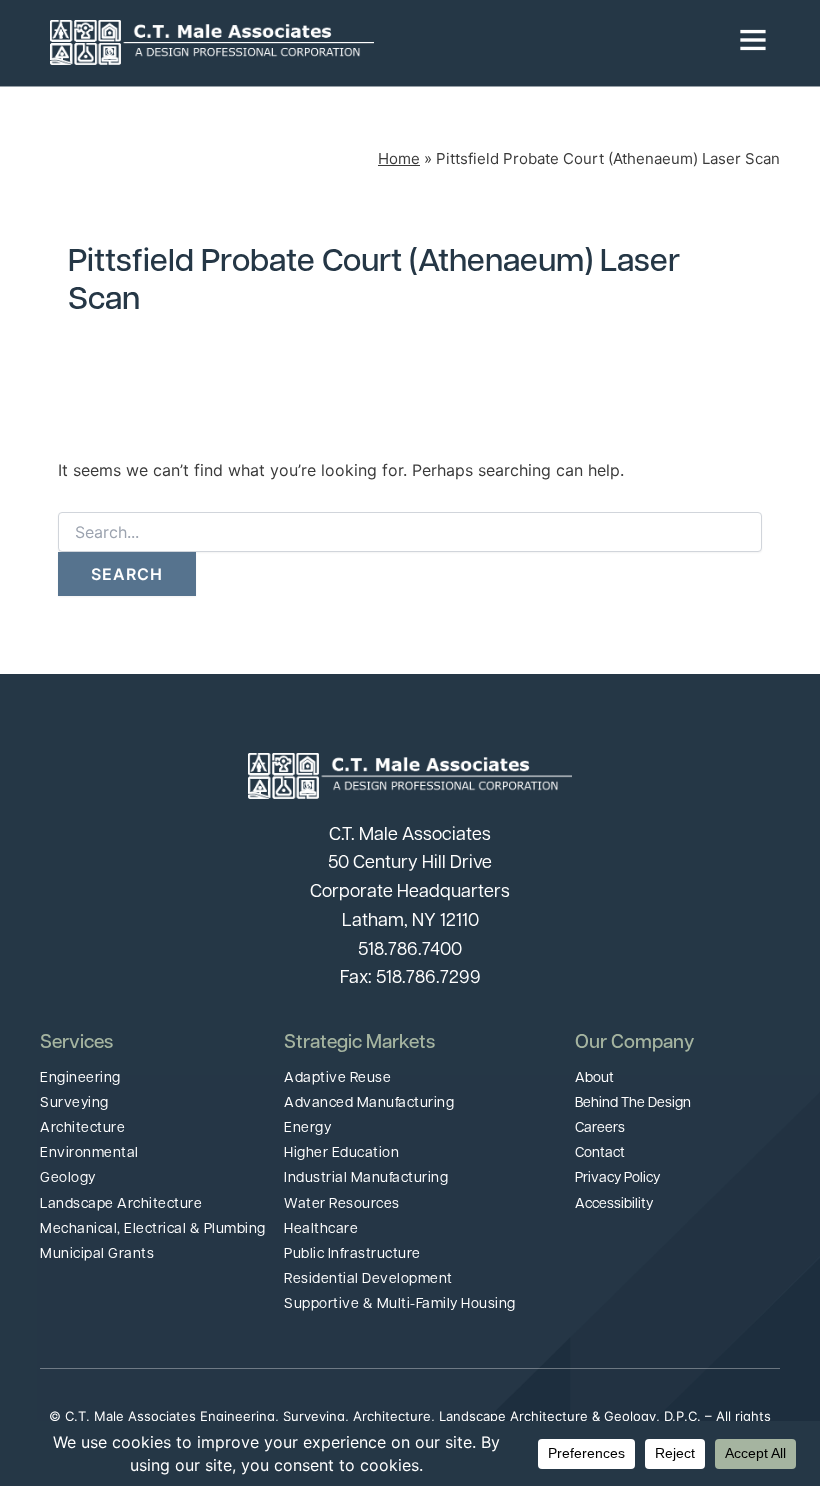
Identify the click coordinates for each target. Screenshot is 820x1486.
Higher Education (341, 1153)
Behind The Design (633, 1103)
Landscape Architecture (121, 1204)
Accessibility (614, 1204)
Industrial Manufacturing (366, 1178)
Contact (600, 1153)
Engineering (80, 1078)
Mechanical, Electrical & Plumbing (153, 1229)
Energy (307, 1128)
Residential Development (368, 1279)
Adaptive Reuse (337, 1078)
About (594, 1078)
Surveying (74, 1103)
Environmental (89, 1153)
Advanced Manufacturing (369, 1103)
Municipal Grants (97, 1254)
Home (399, 158)
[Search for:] (409, 532)
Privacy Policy (617, 1178)
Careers (600, 1128)
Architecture (82, 1128)
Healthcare (321, 1229)
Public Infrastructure (352, 1254)
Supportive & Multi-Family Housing (400, 1304)
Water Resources (342, 1204)
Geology (68, 1178)
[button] (572, 43)
